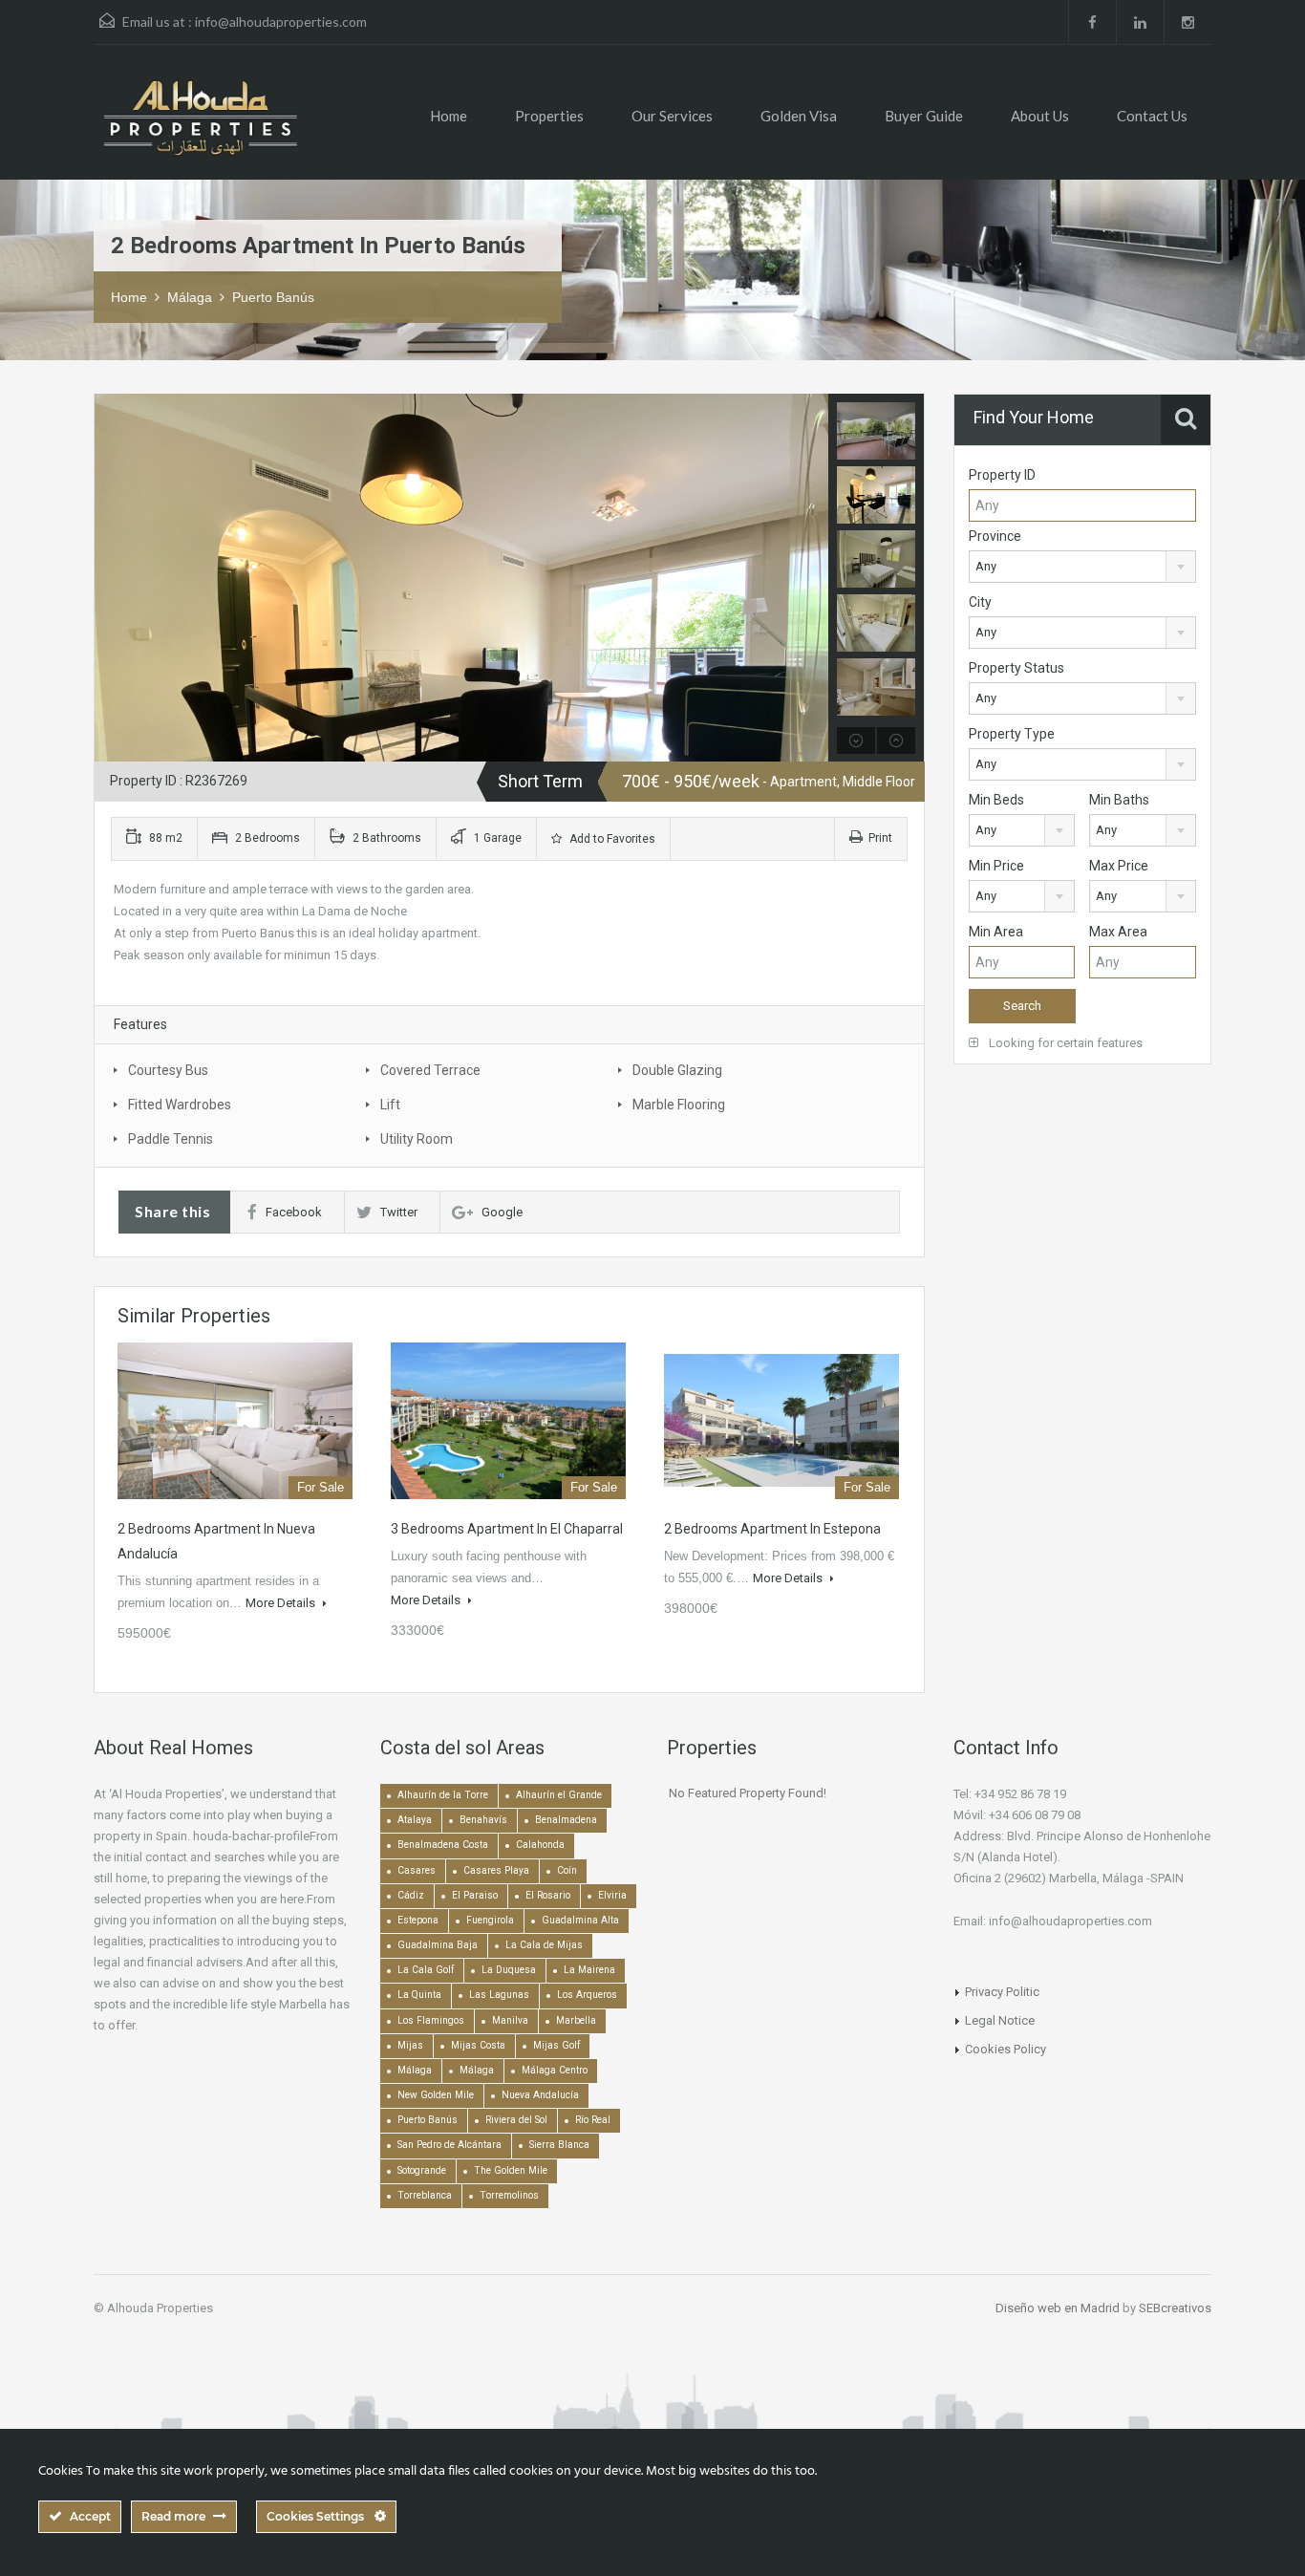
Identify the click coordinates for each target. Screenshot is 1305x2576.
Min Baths (1119, 800)
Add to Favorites (611, 839)
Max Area (1118, 932)
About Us (1040, 116)
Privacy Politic (1002, 1992)
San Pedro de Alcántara (449, 2145)
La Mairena (589, 1970)
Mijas (410, 2045)
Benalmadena (566, 1820)
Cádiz (411, 1895)
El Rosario (548, 1895)
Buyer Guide (924, 116)
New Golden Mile (436, 2095)
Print (880, 838)
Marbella (576, 2020)
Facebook (294, 1212)
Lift (390, 1105)
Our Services (672, 116)
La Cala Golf (426, 1970)
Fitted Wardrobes (180, 1105)
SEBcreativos (1175, 2308)
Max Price (1119, 866)
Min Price (996, 866)
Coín (567, 1870)
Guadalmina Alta (580, 1920)
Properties (549, 116)
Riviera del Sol (516, 2120)
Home (449, 116)
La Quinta (419, 1995)
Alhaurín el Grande (559, 1795)
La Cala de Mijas (544, 1945)
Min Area (996, 932)
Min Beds (996, 800)
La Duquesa (509, 1970)
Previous (111, 578)
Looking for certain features (1064, 1043)
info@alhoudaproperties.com (281, 21)
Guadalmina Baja (438, 1945)
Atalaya (415, 1820)
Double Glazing (677, 1070)
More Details (282, 1603)
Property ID (1002, 475)
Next (812, 578)
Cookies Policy (1005, 2049)
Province (995, 536)
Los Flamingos (431, 2020)
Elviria (612, 1895)
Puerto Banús (273, 297)
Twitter (399, 1212)
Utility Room (417, 1139)
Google (502, 1212)
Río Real (593, 2120)
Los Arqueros (587, 1995)
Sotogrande (422, 2170)
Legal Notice (1000, 2020)
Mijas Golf (556, 2045)
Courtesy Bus (168, 1070)
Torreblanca (425, 2195)
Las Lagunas (499, 1995)
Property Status (1016, 668)
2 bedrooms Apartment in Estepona (772, 1529)
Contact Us (1152, 116)
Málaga (190, 297)
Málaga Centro (555, 2070)
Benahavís (483, 1820)
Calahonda (540, 1845)
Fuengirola (490, 1920)
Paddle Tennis (171, 1139)
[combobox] (1082, 567)
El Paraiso (475, 1895)
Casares (417, 1870)
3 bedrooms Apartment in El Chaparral (507, 1529)
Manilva (510, 2020)
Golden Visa (799, 116)
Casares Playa (496, 1870)
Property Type (1012, 734)
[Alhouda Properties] (200, 127)
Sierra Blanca (559, 2145)
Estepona (418, 1920)
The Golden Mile (511, 2170)
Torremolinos (509, 2195)
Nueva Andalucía (540, 2095)
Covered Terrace (430, 1070)
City (980, 602)
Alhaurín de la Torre (443, 1795)
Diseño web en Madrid (1058, 2308)
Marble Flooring (679, 1105)
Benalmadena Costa (443, 1845)
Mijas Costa (478, 2045)
